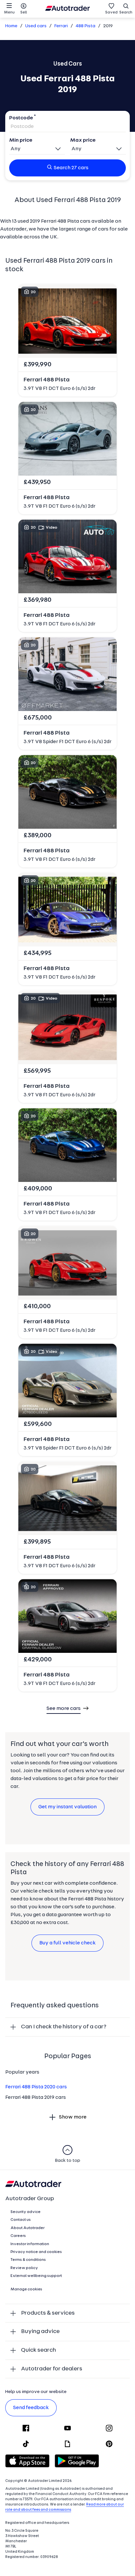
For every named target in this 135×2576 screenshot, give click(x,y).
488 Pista (86, 26)
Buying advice (40, 2332)
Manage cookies (26, 2289)
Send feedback (31, 2408)
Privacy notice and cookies (36, 2252)
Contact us (21, 2220)
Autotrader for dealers (52, 2369)
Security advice (26, 2212)
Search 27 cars (71, 168)
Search (126, 12)
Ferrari (61, 26)
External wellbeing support (36, 2276)
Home (11, 26)
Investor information (30, 2244)
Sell (24, 12)
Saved (111, 12)
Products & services (48, 2313)
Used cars (36, 26)
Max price (83, 140)
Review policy (24, 2268)
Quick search (39, 2350)
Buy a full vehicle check (67, 1943)
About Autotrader (28, 2228)
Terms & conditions (28, 2260)
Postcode (21, 118)
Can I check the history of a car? (64, 2027)
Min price (21, 140)
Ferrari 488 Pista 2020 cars (36, 2087)
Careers (18, 2236)
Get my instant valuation (67, 1807)
